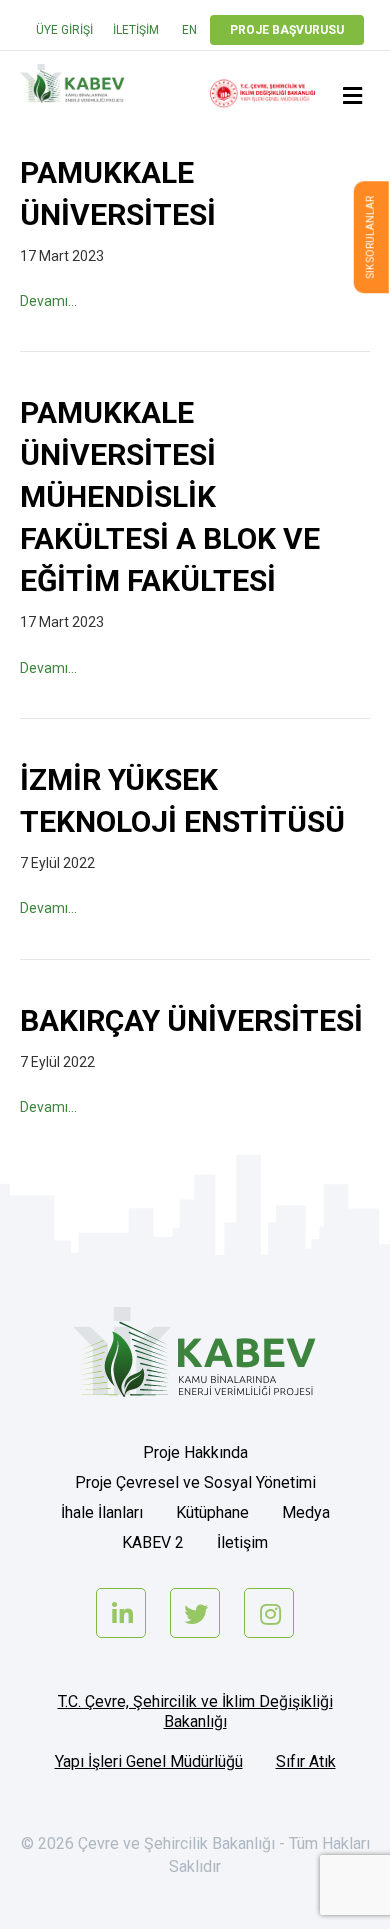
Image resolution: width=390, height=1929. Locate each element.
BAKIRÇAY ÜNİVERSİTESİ (191, 1020)
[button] (371, 237)
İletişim (136, 30)
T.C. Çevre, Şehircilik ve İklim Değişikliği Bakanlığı (195, 1711)
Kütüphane (212, 1512)
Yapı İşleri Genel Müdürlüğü (149, 1761)
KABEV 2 (153, 1542)
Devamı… (48, 301)
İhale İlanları (102, 1512)
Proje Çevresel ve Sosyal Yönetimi (195, 1482)
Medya (306, 1512)
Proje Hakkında (195, 1452)
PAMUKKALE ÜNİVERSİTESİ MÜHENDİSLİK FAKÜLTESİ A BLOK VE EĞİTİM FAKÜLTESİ (170, 496)
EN (189, 30)
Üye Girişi (64, 30)
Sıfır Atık (306, 1761)
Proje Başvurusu (287, 30)
